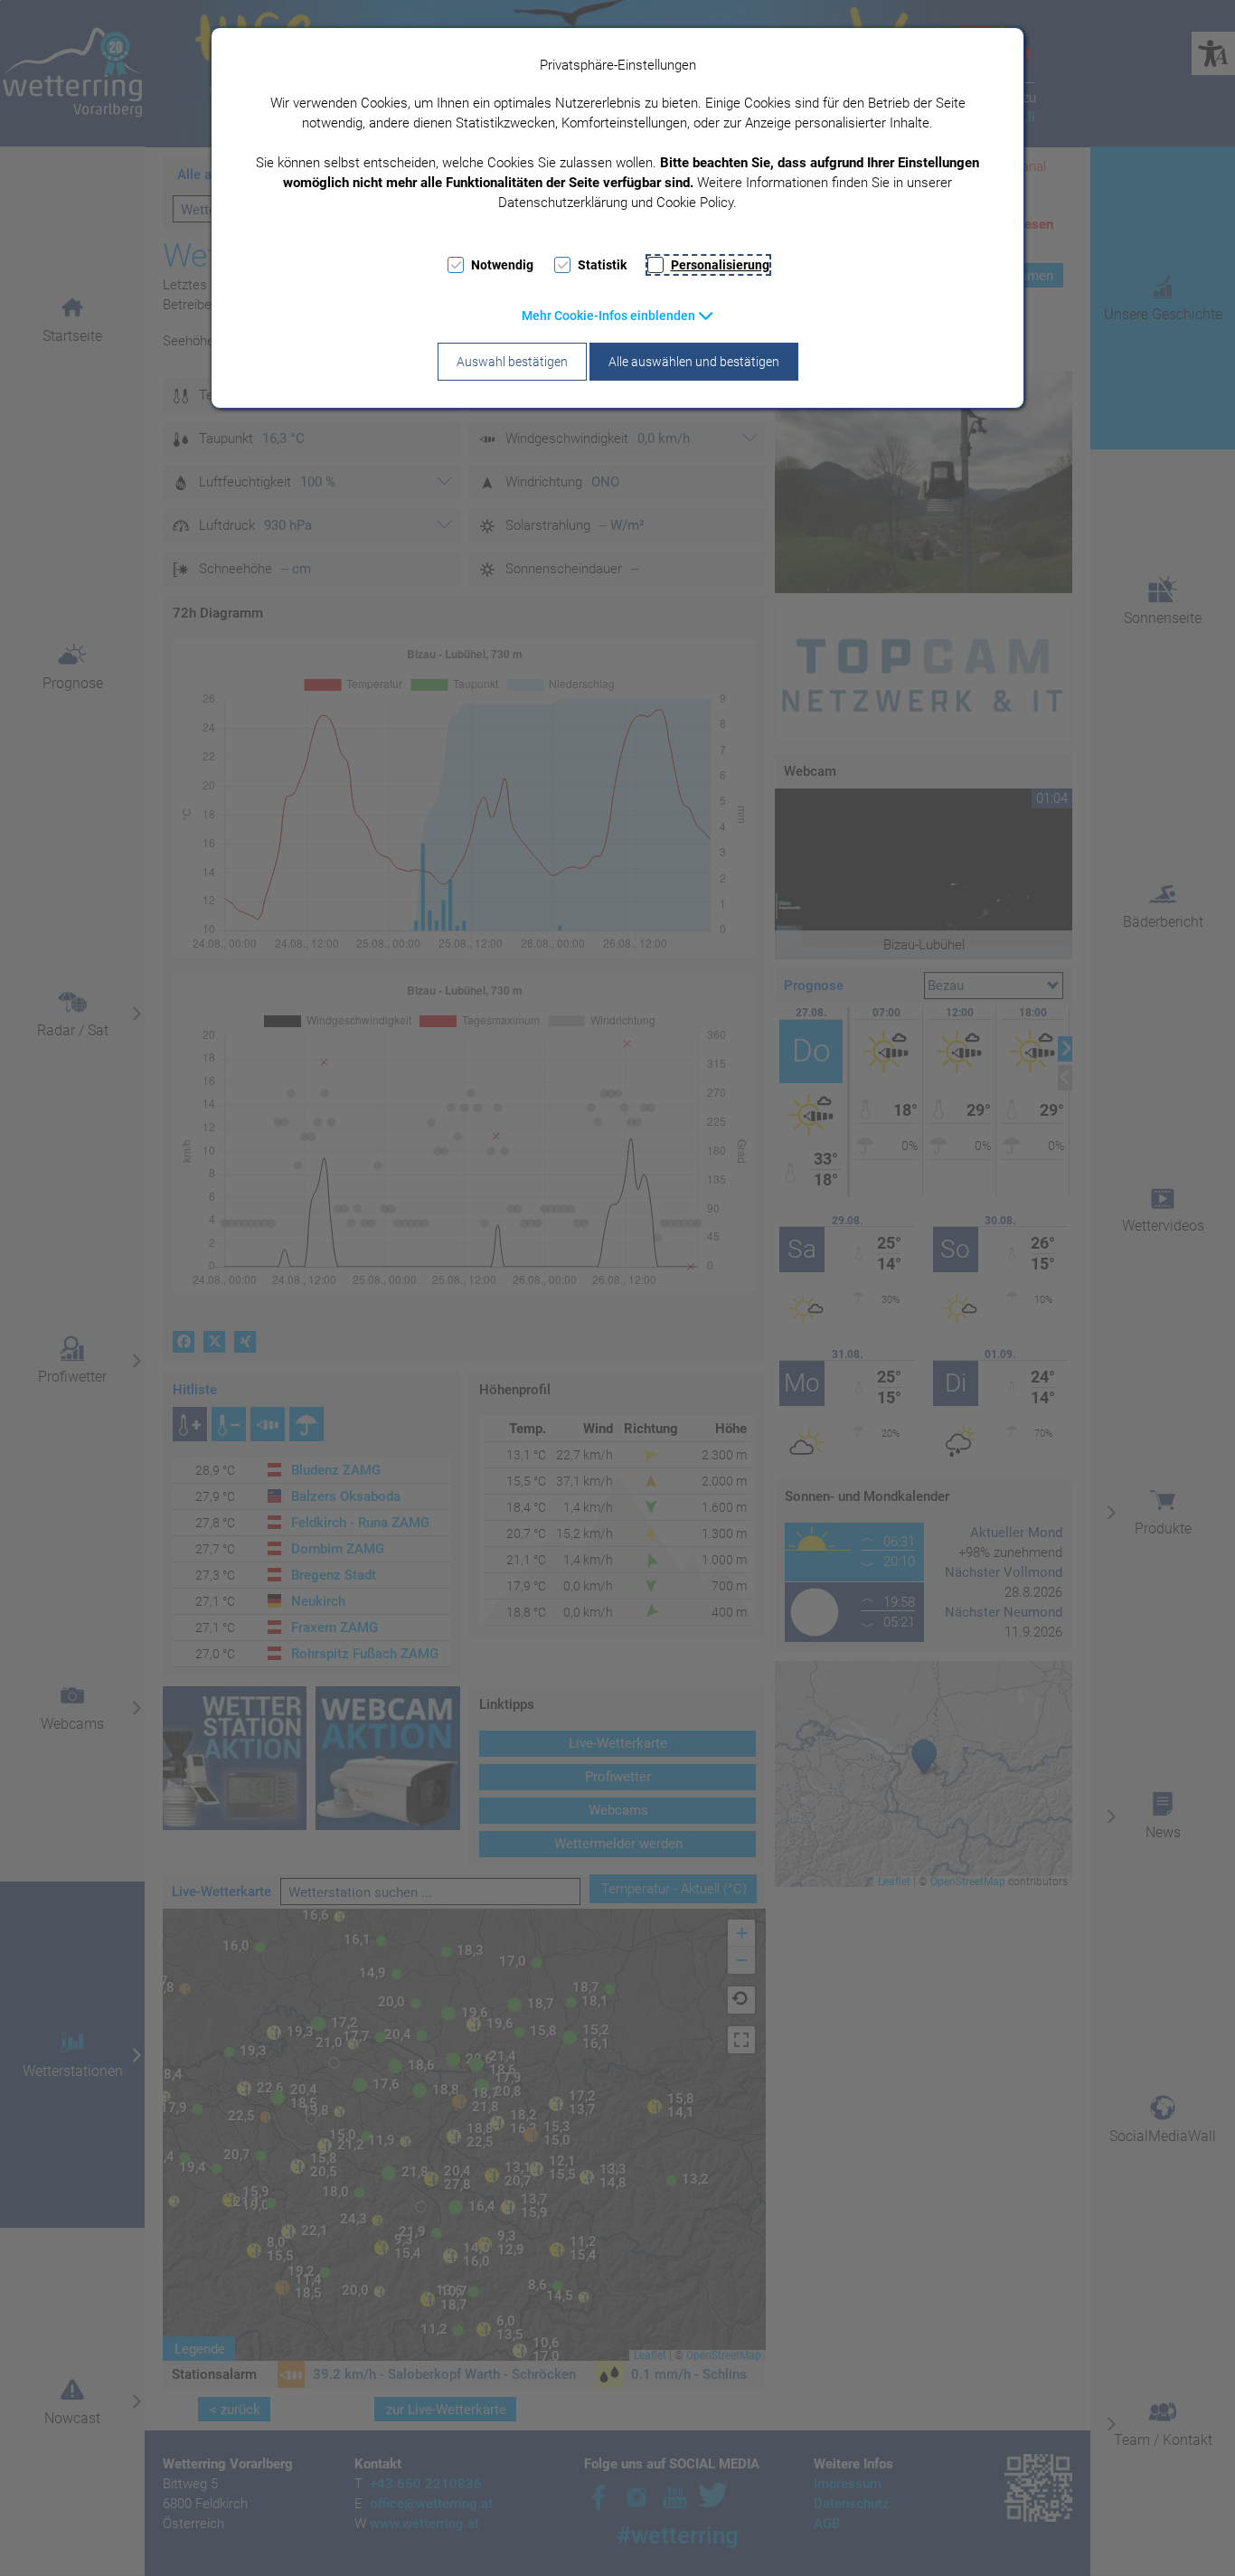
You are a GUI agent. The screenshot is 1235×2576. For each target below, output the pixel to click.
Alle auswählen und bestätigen (694, 362)
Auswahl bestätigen (512, 362)
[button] (618, 316)
